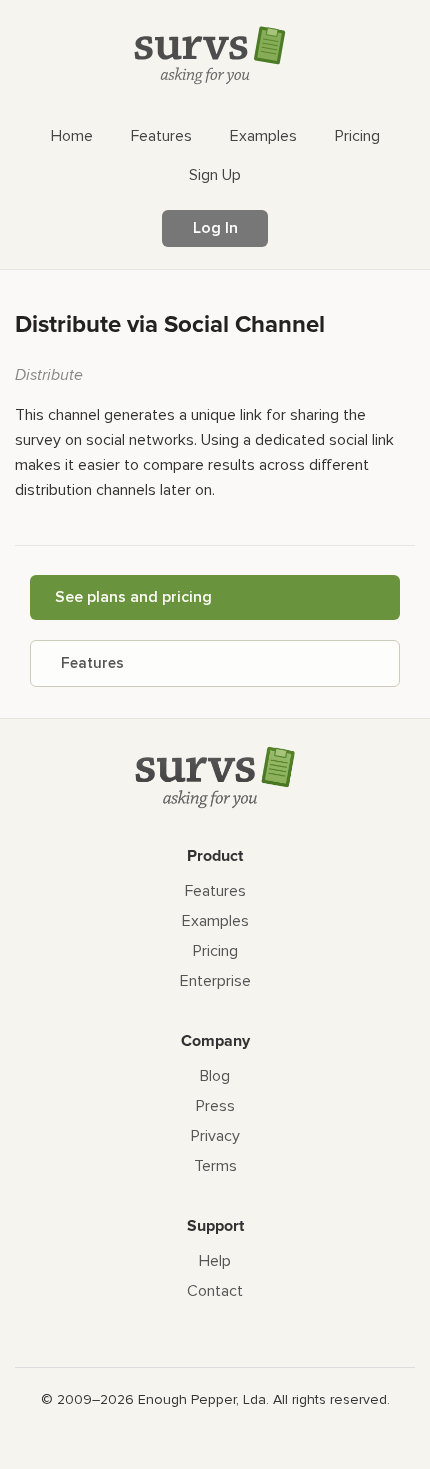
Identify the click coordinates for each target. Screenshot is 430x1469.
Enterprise (215, 981)
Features (92, 663)
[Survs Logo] (215, 59)
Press (215, 1106)
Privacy (215, 1136)
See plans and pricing (133, 597)
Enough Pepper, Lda (202, 1399)
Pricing (215, 951)
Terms (215, 1166)
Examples (215, 921)
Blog (215, 1076)
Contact (215, 1291)
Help (215, 1261)
